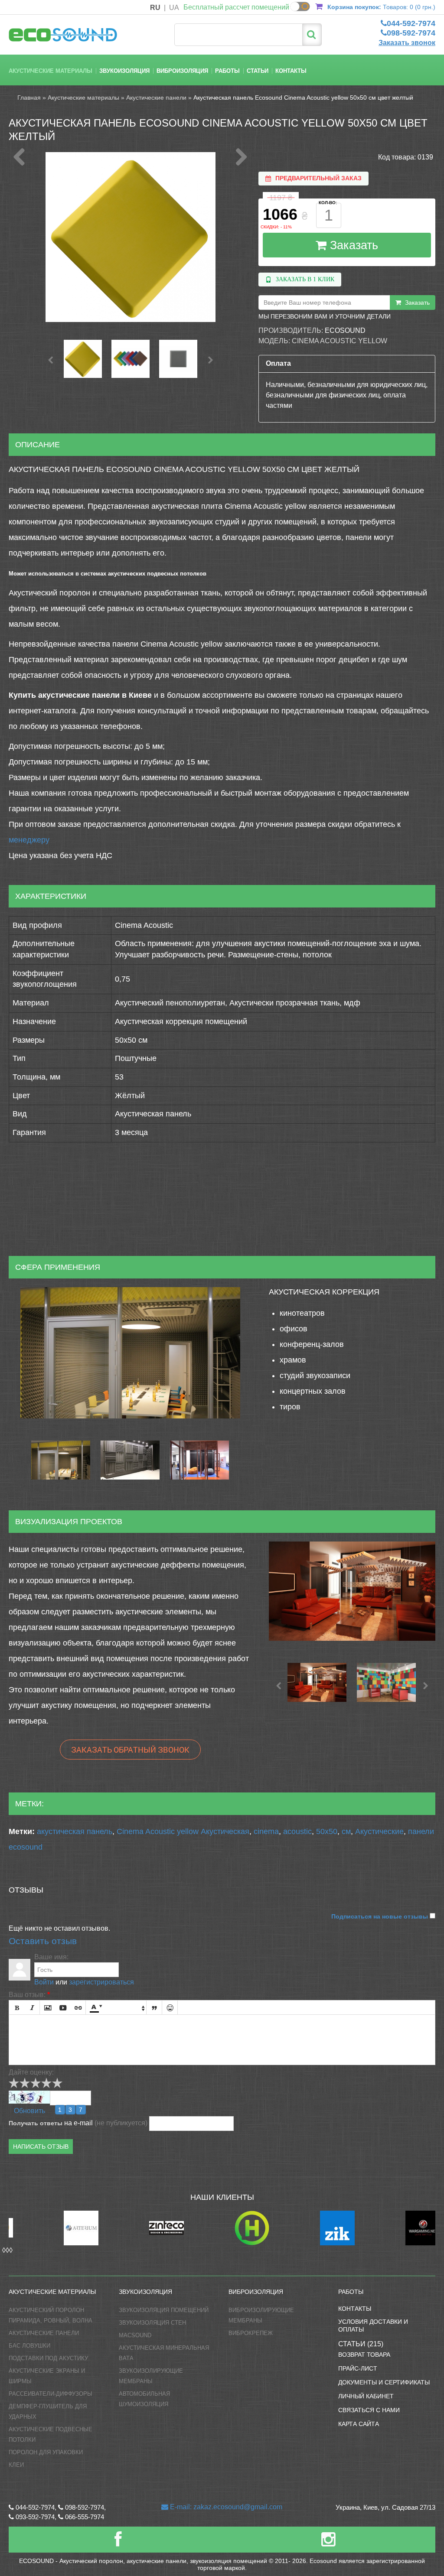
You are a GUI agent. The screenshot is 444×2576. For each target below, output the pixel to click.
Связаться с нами (369, 2410)
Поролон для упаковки (46, 2452)
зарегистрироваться (101, 1982)
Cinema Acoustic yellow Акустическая (183, 1831)
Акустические (379, 1831)
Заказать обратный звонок (130, 1750)
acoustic (297, 1831)
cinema (266, 1831)
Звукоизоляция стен (152, 2323)
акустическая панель (75, 1831)
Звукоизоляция (124, 71)
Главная (29, 98)
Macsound (135, 2335)
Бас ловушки (29, 2346)
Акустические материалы (51, 71)
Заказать (352, 245)
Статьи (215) (361, 2344)
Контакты (291, 71)
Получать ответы (36, 2123)
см (346, 1831)
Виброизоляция (182, 71)
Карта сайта (359, 2424)
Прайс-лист (358, 2368)
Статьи (258, 71)
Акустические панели (156, 98)
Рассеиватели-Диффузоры (51, 2394)
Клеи (16, 2465)
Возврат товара (364, 2355)
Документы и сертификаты (384, 2382)
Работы (227, 71)
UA (174, 8)
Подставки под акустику (48, 2358)
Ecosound (345, 330)
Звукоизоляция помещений (164, 2310)
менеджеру (29, 840)
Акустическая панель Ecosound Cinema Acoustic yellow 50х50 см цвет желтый (303, 98)
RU (155, 8)
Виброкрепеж (251, 2333)
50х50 (327, 1831)
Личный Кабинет (366, 2396)
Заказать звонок (407, 43)
